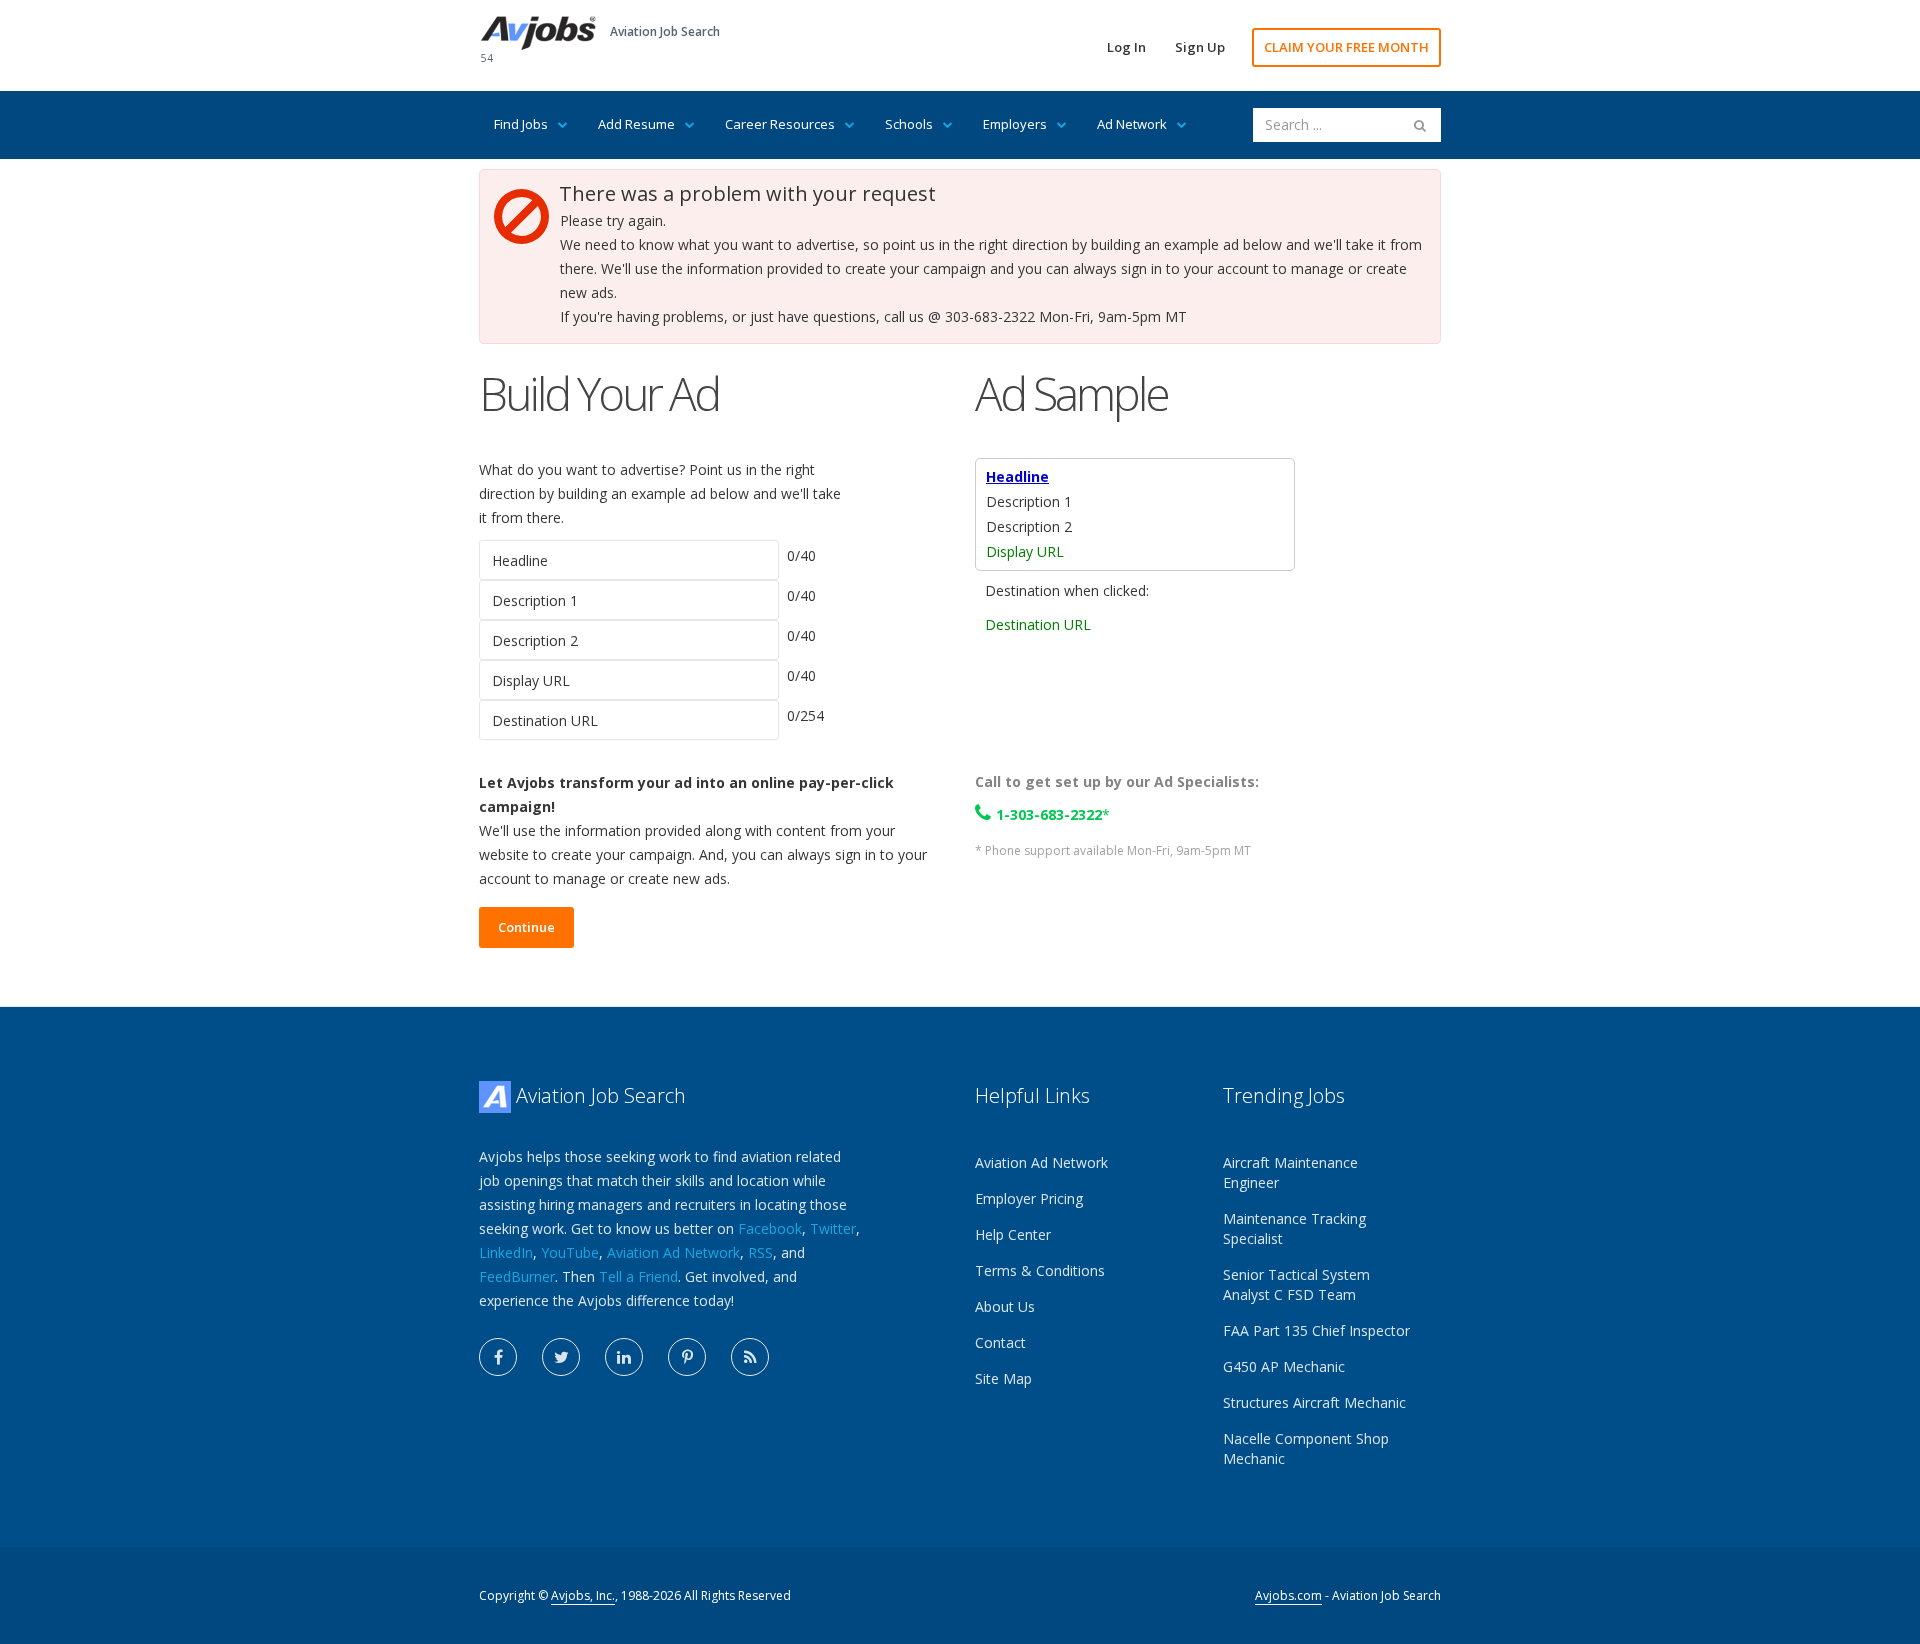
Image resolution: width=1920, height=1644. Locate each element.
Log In (1126, 47)
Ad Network (1132, 124)
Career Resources (780, 124)
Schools (909, 124)
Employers (1015, 124)
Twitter (833, 1228)
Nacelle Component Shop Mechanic (1306, 1448)
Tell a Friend (638, 1276)
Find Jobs (521, 124)
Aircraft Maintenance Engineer (1290, 1172)
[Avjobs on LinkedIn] (624, 1357)
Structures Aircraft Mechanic (1314, 1402)
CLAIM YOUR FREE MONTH (1346, 47)
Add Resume (636, 124)
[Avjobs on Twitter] (561, 1357)
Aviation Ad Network (673, 1252)
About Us (1005, 1306)
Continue (526, 927)
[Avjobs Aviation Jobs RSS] (750, 1357)
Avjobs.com (1288, 1595)
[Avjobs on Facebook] (498, 1357)
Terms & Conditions (1040, 1270)
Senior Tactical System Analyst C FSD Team (1296, 1284)
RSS (760, 1252)
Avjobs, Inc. (583, 1595)
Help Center (1013, 1234)
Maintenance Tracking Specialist (1294, 1228)
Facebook (770, 1228)
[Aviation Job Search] (538, 31)
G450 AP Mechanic (1284, 1366)
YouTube (570, 1252)
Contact (1000, 1342)
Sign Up (1200, 47)
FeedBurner (517, 1276)
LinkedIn (506, 1252)
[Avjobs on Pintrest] (687, 1357)
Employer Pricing (1029, 1198)
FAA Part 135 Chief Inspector (1316, 1330)
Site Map (1003, 1378)
